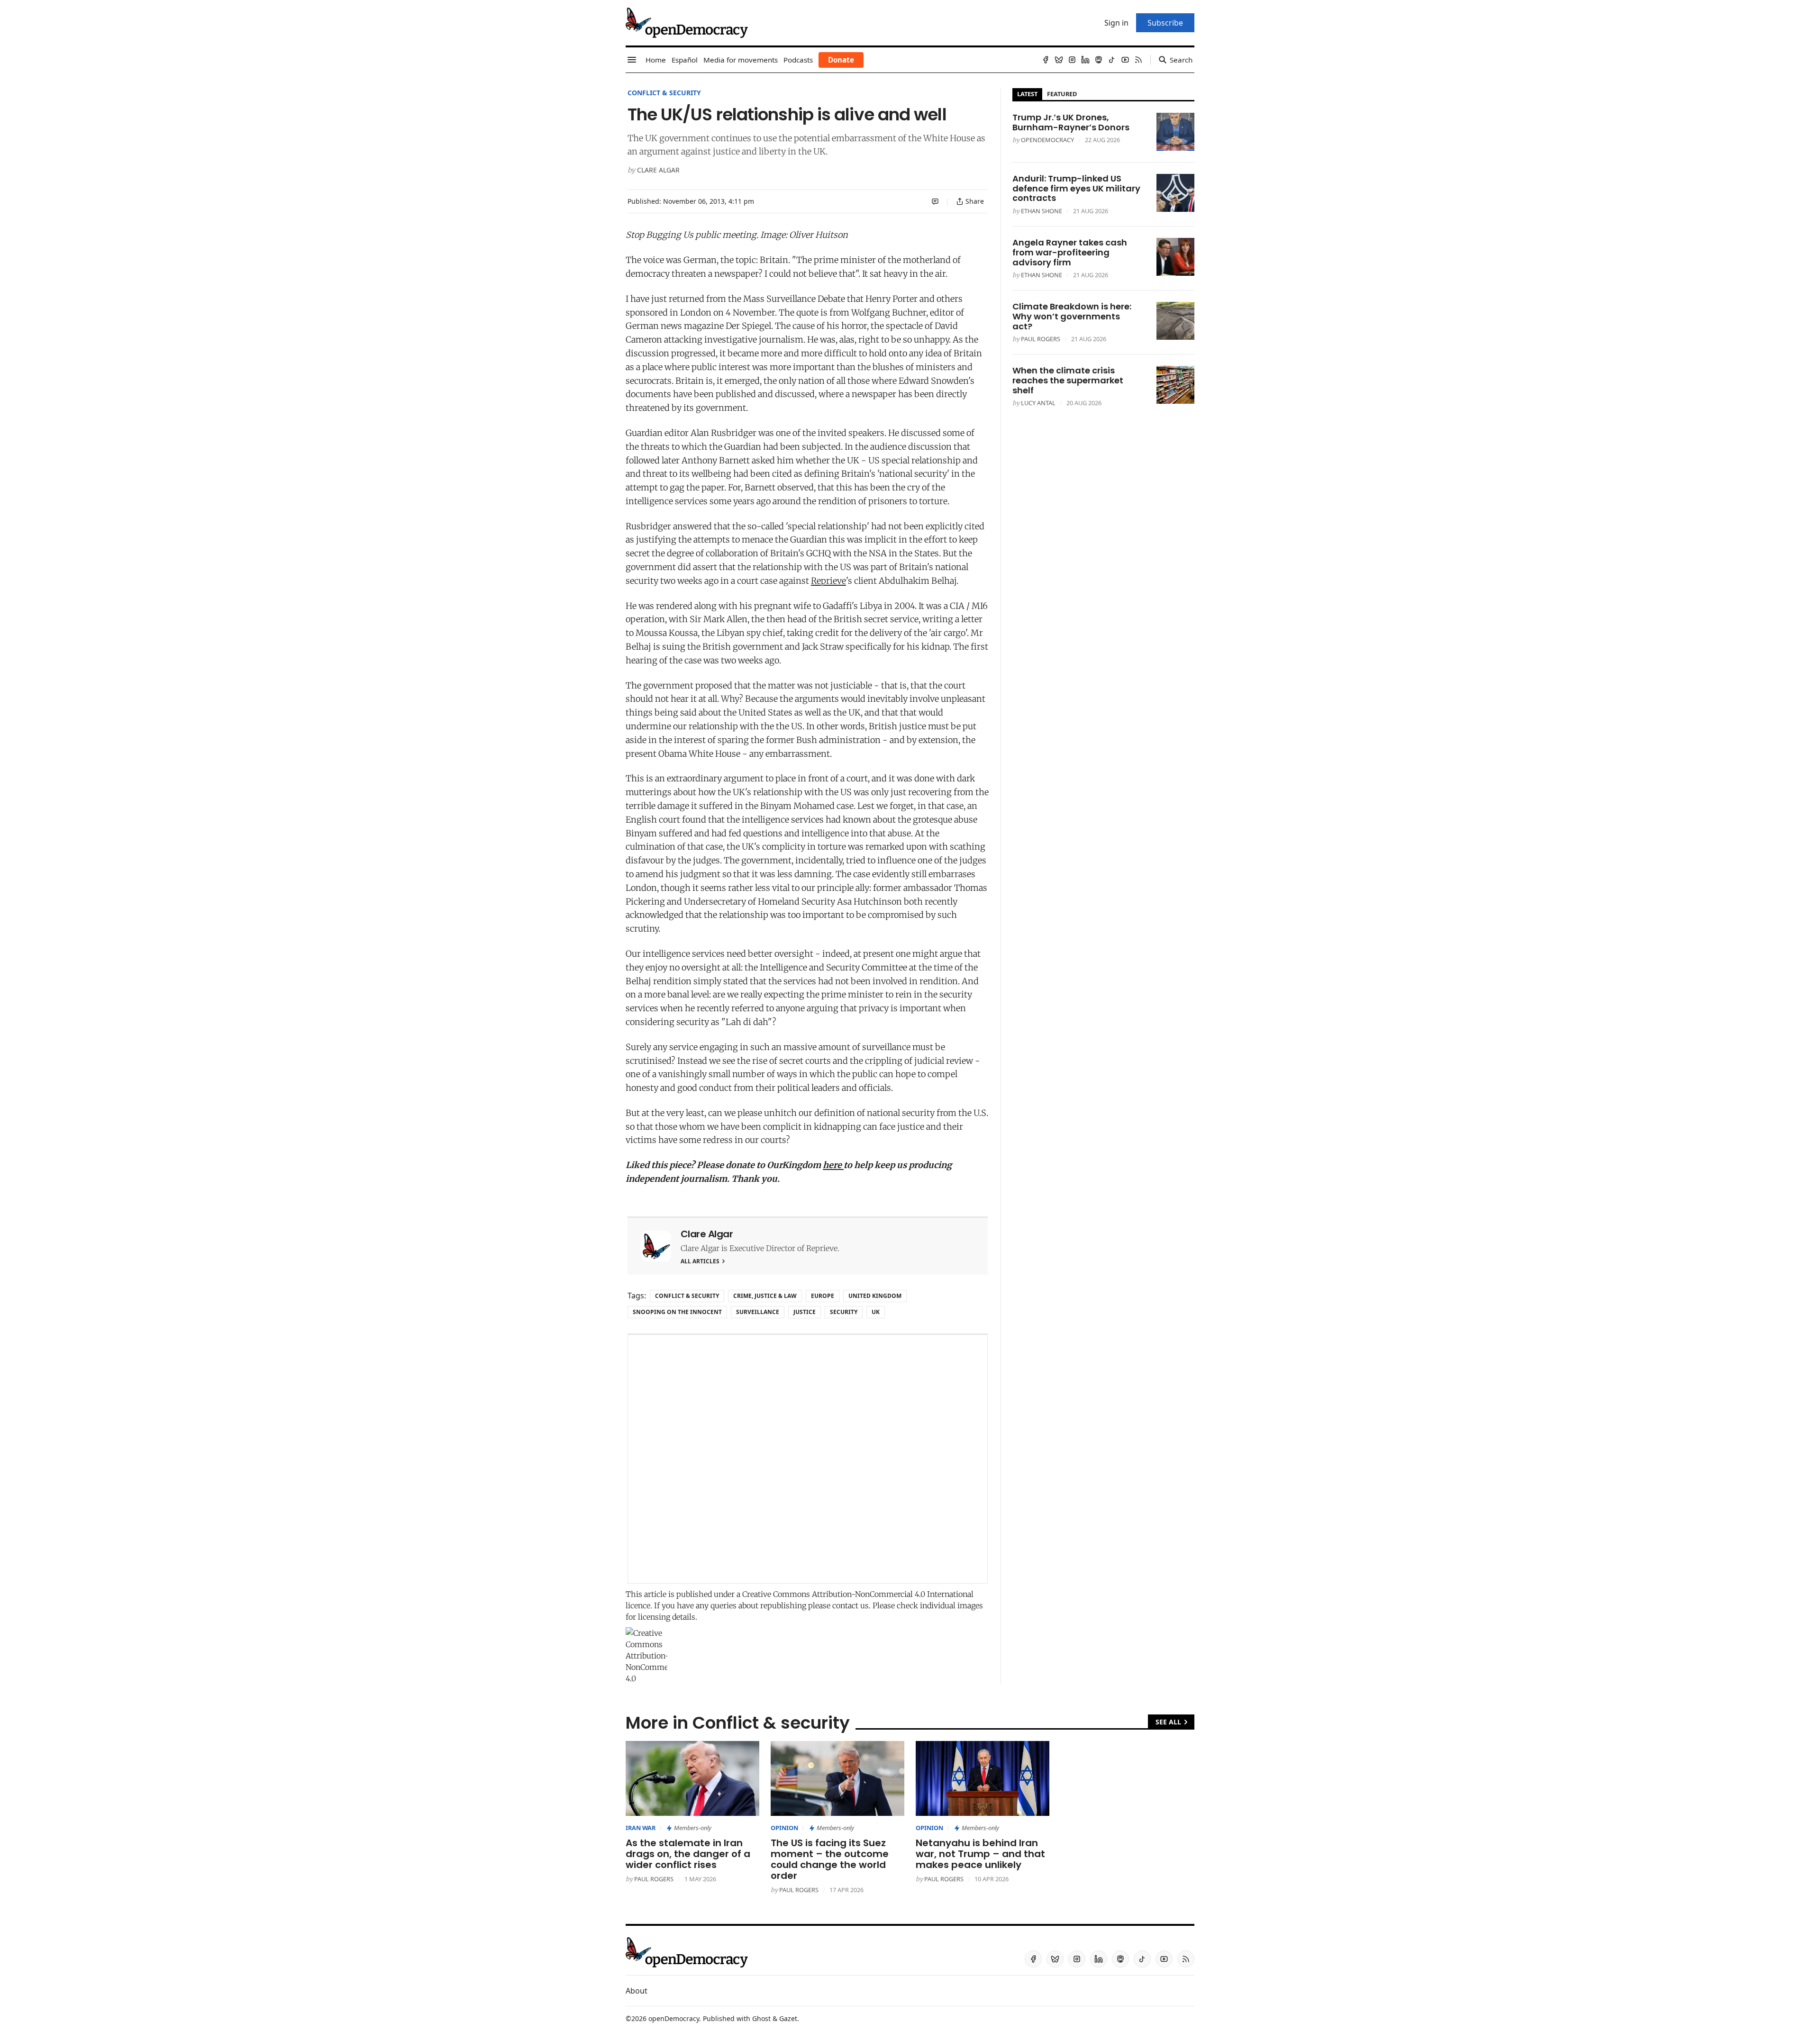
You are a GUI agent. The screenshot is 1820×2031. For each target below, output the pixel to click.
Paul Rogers (1041, 339)
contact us (851, 1605)
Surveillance (758, 1312)
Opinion (784, 1828)
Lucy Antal (1038, 403)
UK (876, 1312)
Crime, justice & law (765, 1296)
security (844, 1312)
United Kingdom (875, 1296)
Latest (1027, 94)
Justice (805, 1312)
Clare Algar (658, 170)
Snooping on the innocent (677, 1312)
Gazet (788, 2018)
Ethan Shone (1042, 211)
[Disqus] (808, 1459)
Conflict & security (664, 93)
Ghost (761, 2018)
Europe (823, 1296)
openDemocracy (1047, 140)
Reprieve (828, 581)
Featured (1062, 94)
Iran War (641, 1828)
